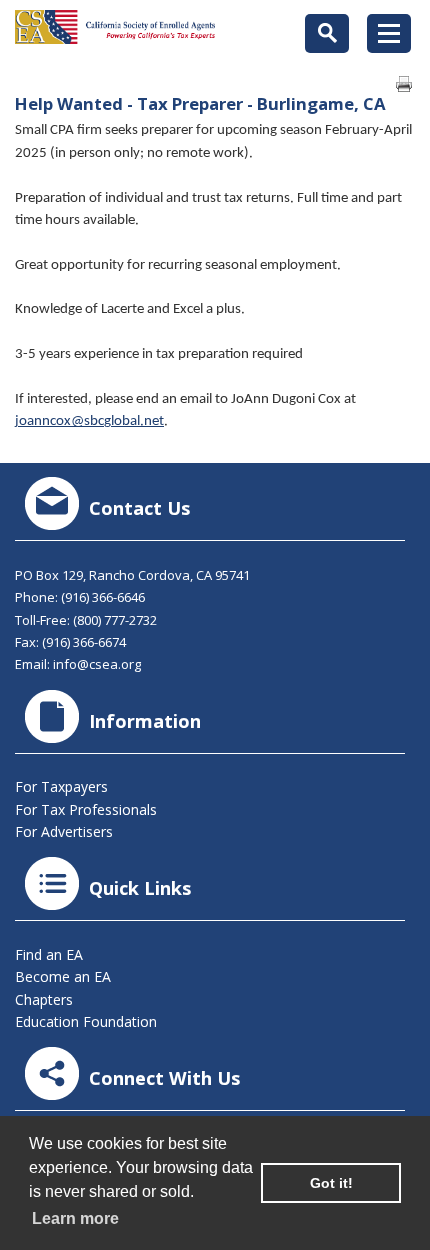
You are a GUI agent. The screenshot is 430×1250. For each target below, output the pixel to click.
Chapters (44, 999)
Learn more (75, 1218)
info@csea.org (97, 664)
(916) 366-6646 (103, 597)
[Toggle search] (327, 33)
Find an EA (49, 954)
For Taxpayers (61, 786)
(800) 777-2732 (115, 620)
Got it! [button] (331, 1183)
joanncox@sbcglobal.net (89, 421)
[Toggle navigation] (389, 33)
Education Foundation (86, 1021)
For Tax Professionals (86, 809)
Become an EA (63, 976)
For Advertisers (64, 831)
